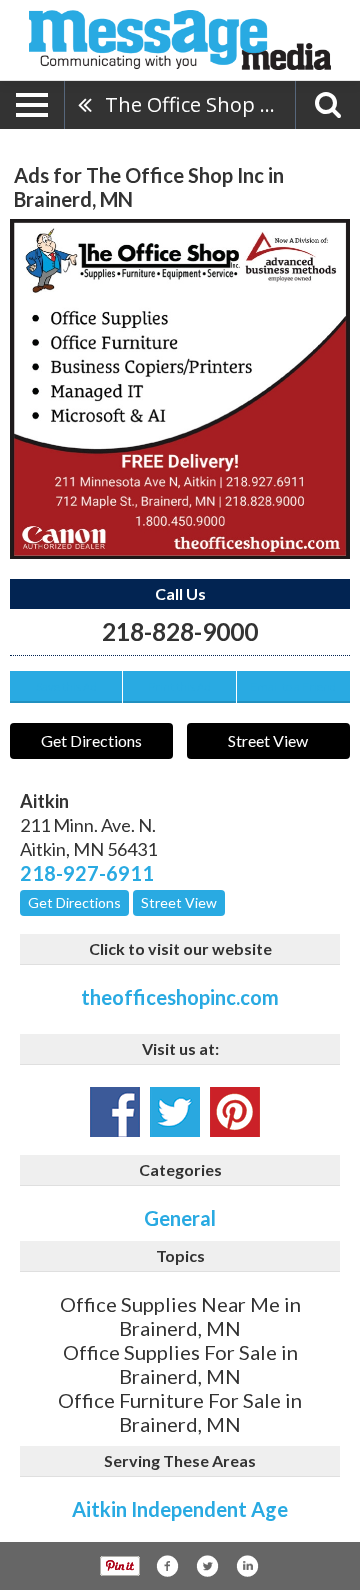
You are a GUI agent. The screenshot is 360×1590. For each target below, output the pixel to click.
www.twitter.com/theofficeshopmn (175, 1112)
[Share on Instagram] (247, 1566)
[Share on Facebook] (167, 1566)
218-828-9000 (180, 631)
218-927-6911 (87, 873)
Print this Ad (179, 686)
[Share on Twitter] (207, 1566)
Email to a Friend (293, 686)
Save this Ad (66, 686)
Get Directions (91, 740)
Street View (268, 740)
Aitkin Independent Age (180, 1509)
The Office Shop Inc (196, 104)
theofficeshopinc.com (180, 997)
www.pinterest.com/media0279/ (235, 1112)
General (180, 1218)
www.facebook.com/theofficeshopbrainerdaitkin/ (115, 1112)
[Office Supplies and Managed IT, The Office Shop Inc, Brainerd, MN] (180, 389)
